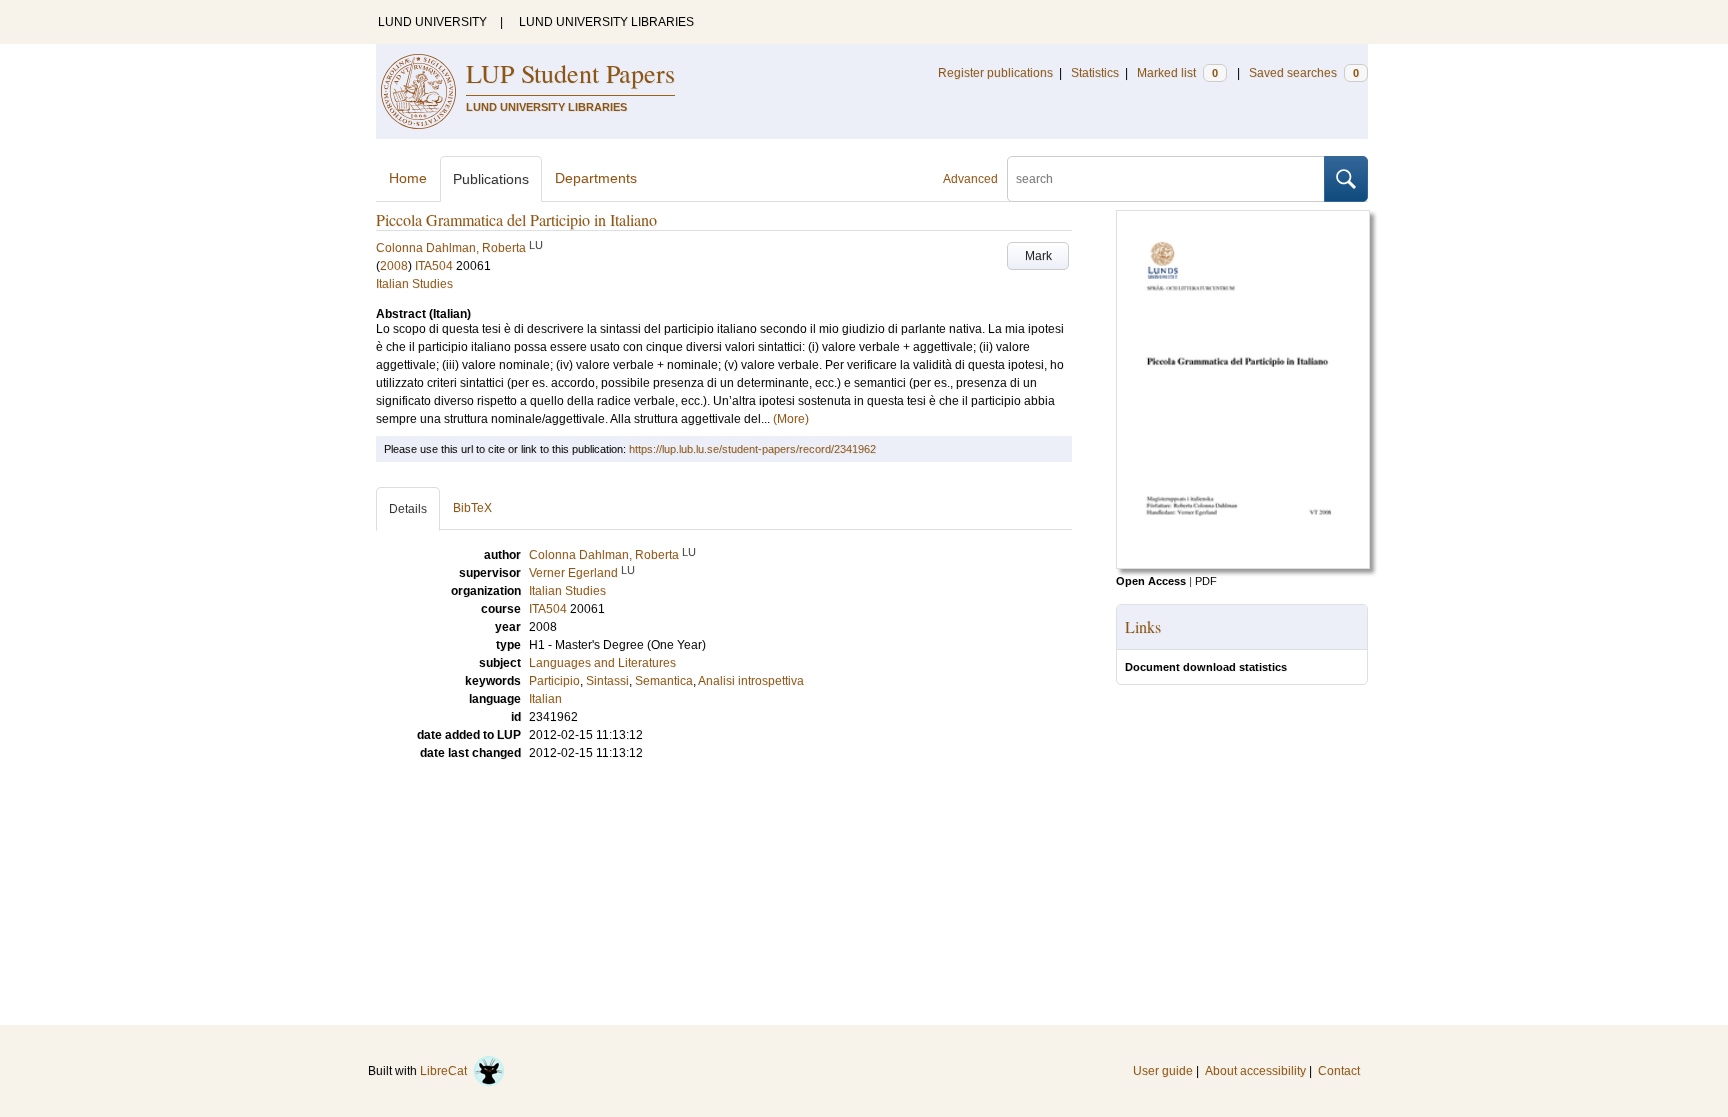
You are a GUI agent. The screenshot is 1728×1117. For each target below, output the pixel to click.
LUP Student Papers (570, 73)
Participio (554, 681)
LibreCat (446, 1071)
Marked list (1177, 73)
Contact (1339, 1071)
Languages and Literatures (602, 663)
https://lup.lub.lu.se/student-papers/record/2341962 (752, 449)
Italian (545, 699)
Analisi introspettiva (751, 681)
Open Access (1151, 581)
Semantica (664, 681)
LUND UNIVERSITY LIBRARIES (606, 22)
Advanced (970, 179)
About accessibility (1255, 1071)
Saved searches (1304, 73)
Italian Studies (414, 284)
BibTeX (472, 508)
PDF (1206, 581)
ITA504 (434, 266)
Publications (491, 179)
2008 (394, 266)
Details (408, 509)
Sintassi (607, 681)
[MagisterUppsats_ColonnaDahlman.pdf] (1243, 565)
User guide (1163, 1071)
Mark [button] (1038, 256)
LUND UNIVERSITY (432, 22)
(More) (791, 419)
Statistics (1095, 73)
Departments (596, 178)
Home (408, 178)
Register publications (995, 73)
